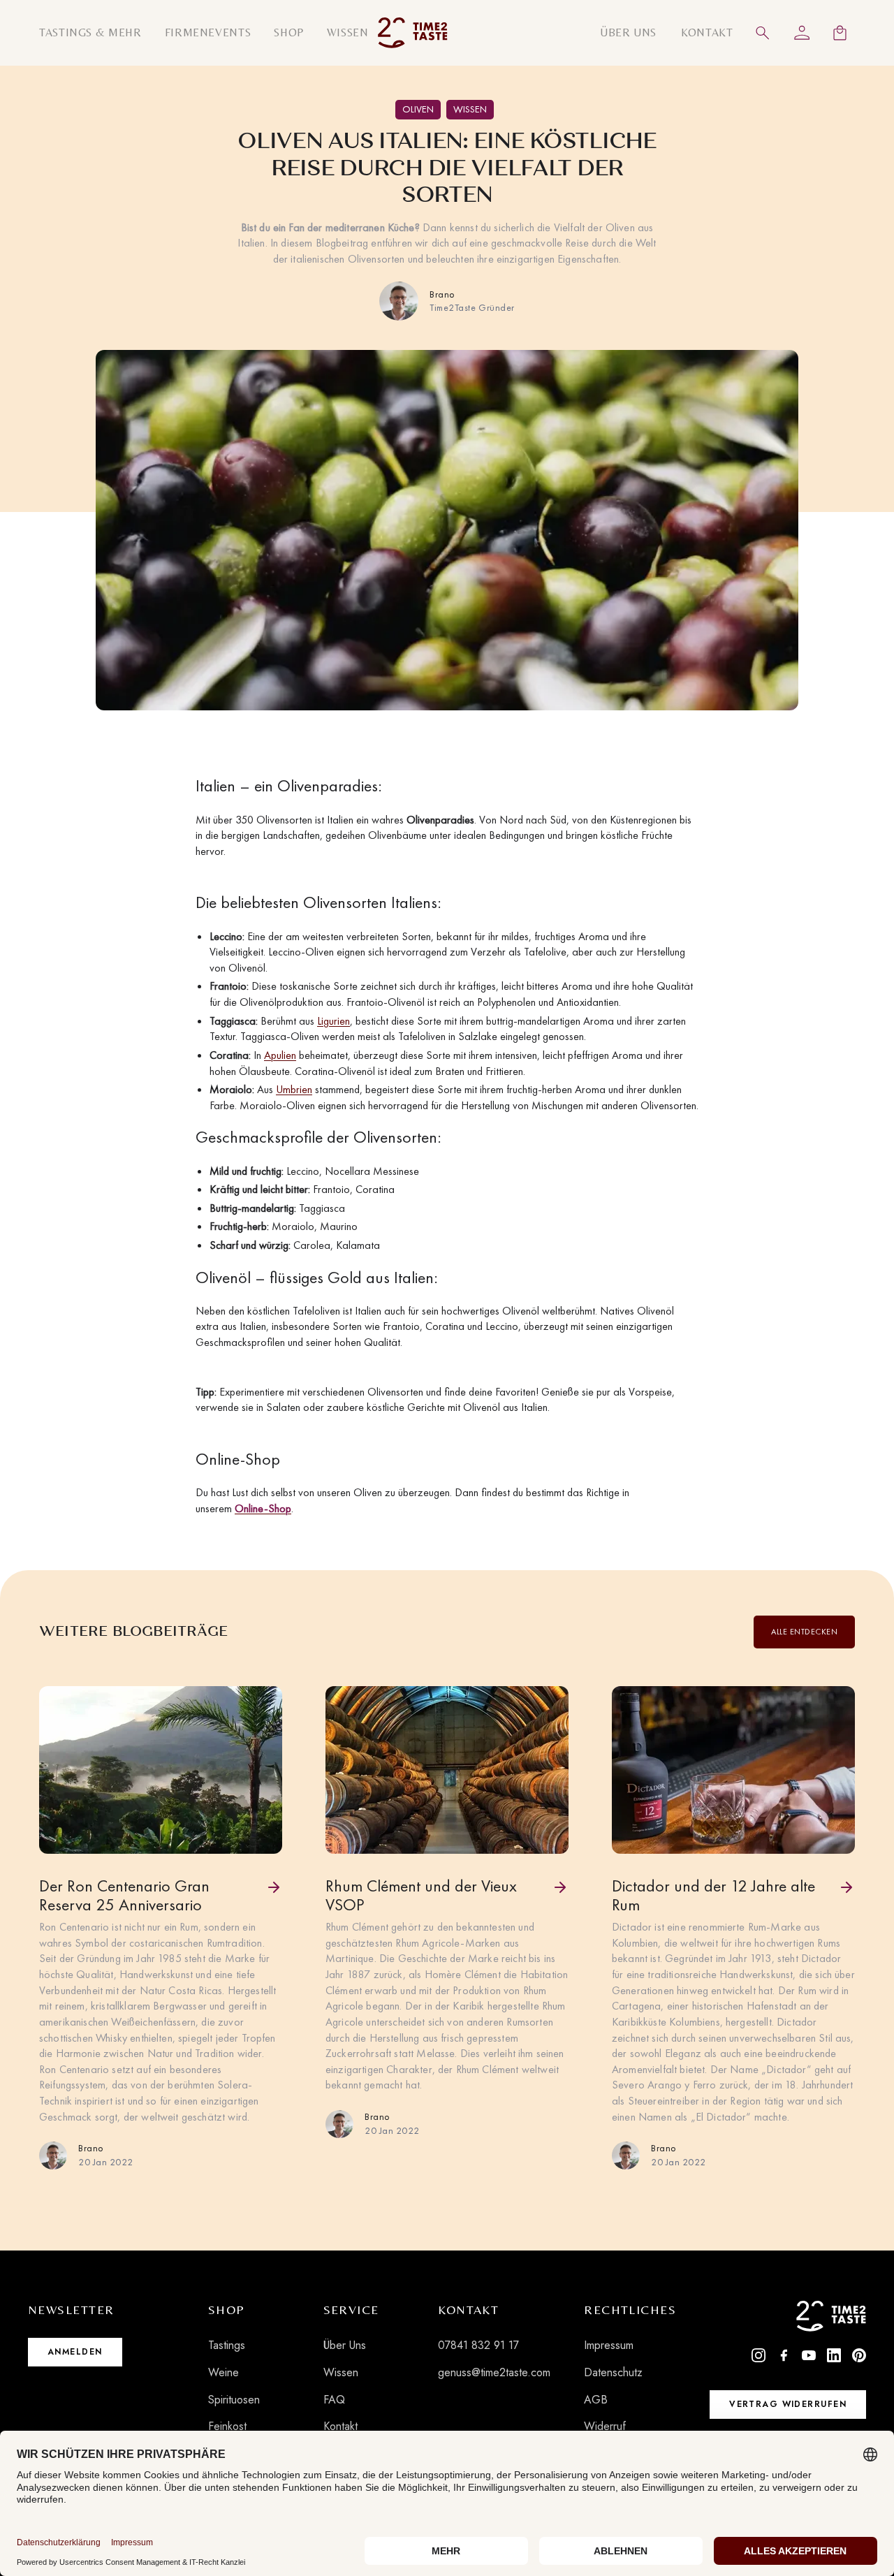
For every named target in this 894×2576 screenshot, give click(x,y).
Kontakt (340, 2426)
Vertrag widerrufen (788, 2404)
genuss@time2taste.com (494, 2372)
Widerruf (605, 2426)
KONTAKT (707, 32)
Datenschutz (613, 2372)
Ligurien (334, 1021)
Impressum (609, 2345)
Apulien (280, 1055)
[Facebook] (784, 2355)
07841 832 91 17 (478, 2345)
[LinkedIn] (834, 2355)
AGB (596, 2400)
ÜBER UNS (628, 32)
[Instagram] (759, 2355)
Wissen (341, 2372)
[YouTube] (809, 2355)
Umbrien (294, 1089)
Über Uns (345, 2345)
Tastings (227, 2345)
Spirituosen (234, 2400)
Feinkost (227, 2426)
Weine (223, 2372)
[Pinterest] (859, 2355)
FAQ (334, 2400)
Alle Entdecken (804, 1632)
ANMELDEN (75, 2352)
